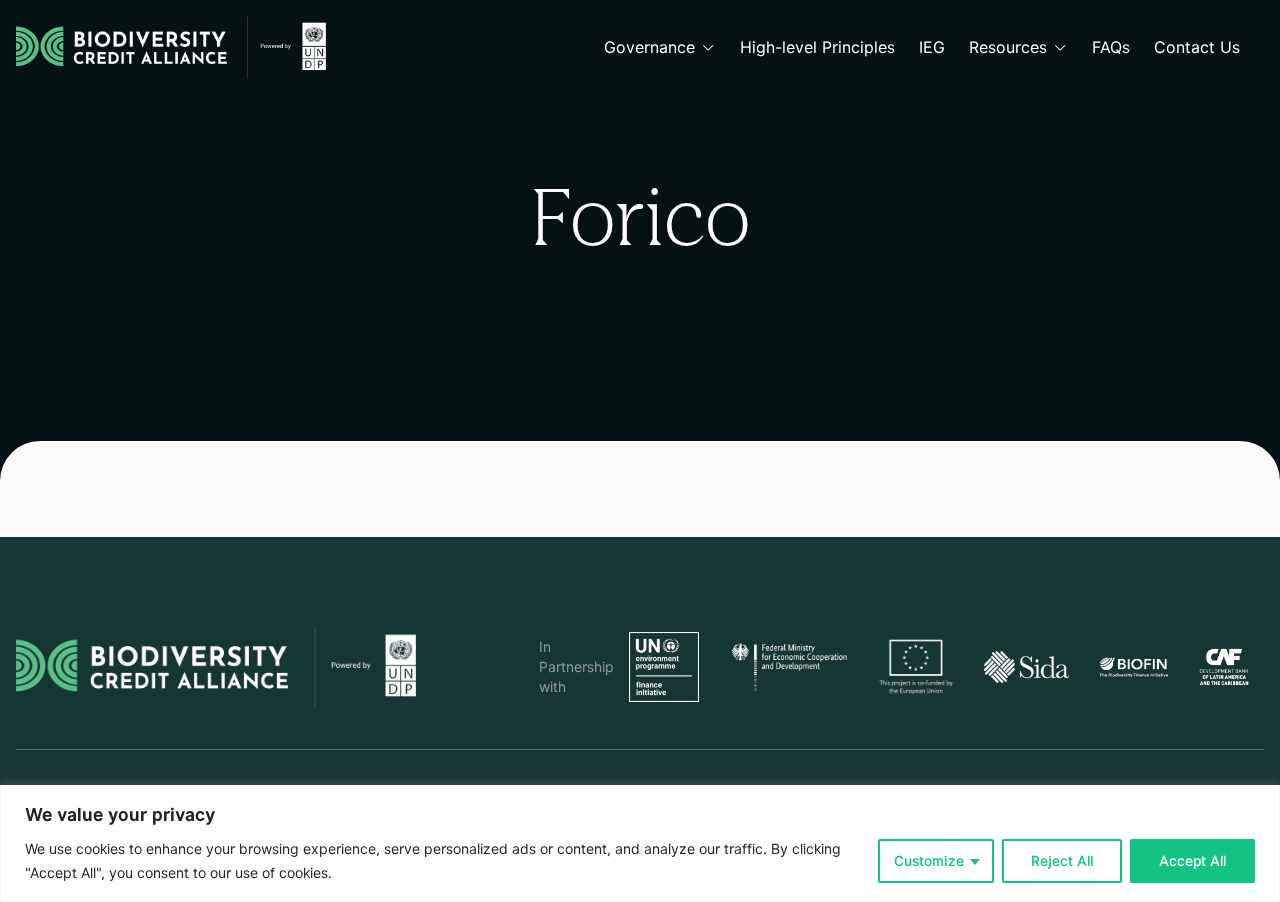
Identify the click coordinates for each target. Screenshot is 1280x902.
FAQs (1111, 47)
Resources (1008, 47)
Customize (929, 861)
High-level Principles (817, 47)
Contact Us (1197, 47)
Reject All (1062, 861)
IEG (932, 47)
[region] (640, 843)
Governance (649, 47)
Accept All (1192, 861)
